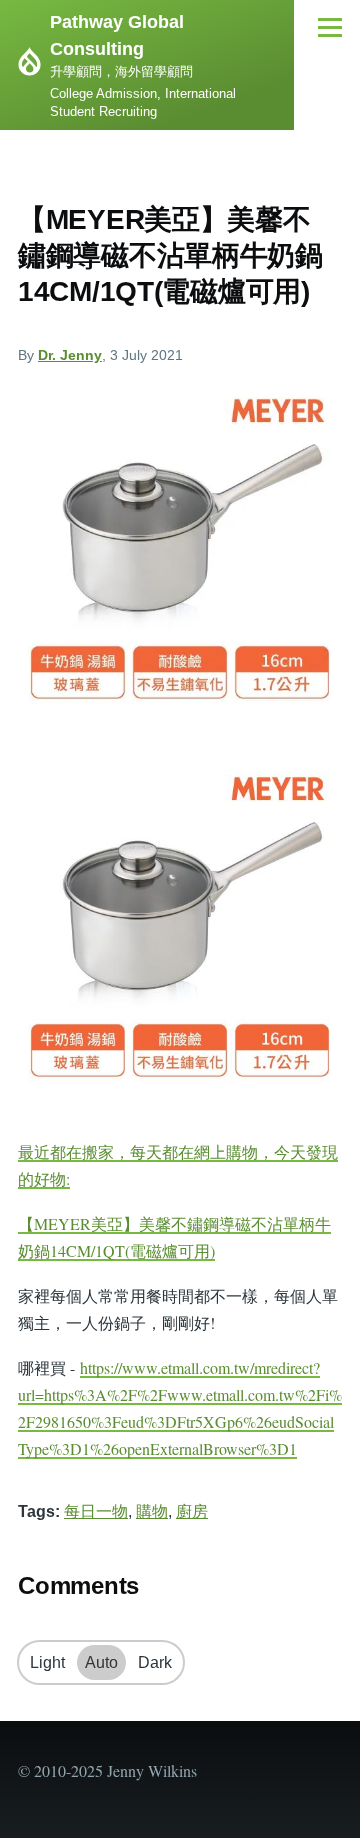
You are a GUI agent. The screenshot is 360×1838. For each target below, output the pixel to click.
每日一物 (96, 1511)
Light (47, 1662)
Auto (101, 1662)
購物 (152, 1511)
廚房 (192, 1511)
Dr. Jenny (70, 355)
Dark (155, 1662)
